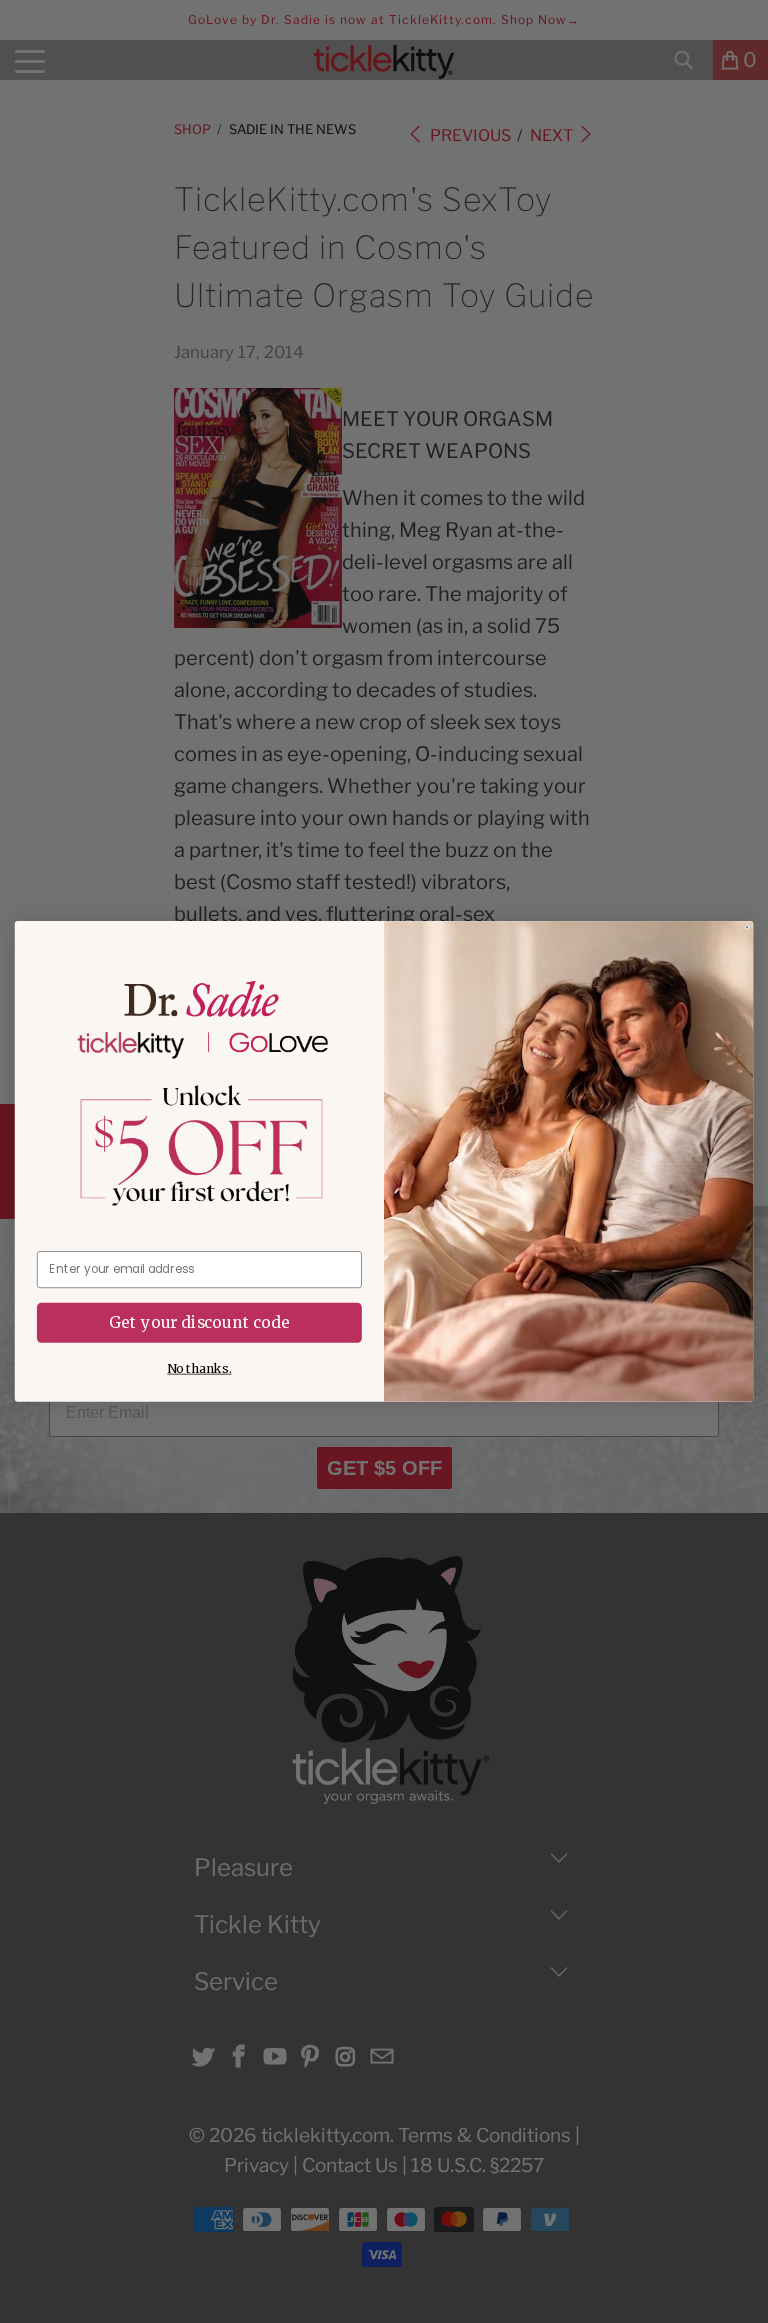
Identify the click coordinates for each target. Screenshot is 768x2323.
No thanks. (199, 1368)
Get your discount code (199, 1323)
